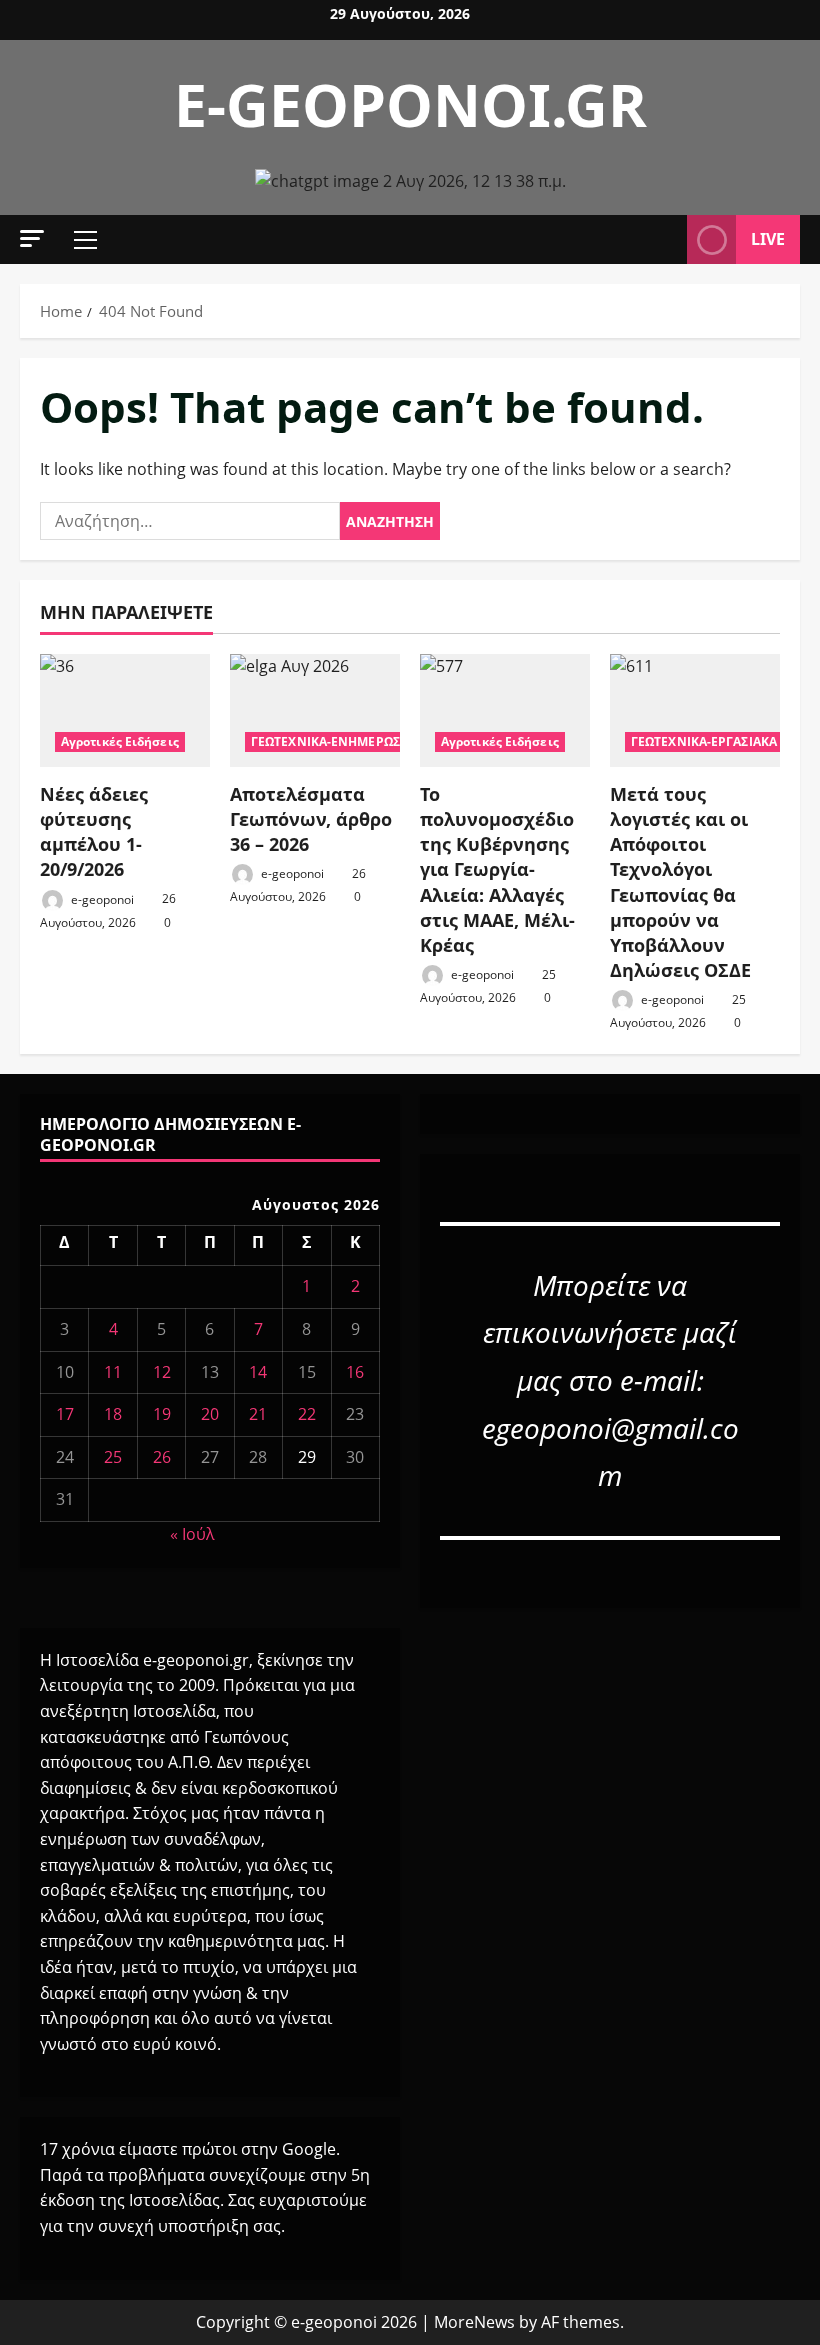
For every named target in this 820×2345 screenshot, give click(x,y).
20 (210, 1414)
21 (258, 1414)
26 (162, 1457)
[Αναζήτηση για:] (190, 521)
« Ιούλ (192, 1534)
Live (768, 239)
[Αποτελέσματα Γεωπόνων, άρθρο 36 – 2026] (315, 710)
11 (113, 1372)
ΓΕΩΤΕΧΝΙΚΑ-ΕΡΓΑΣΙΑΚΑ (704, 741)
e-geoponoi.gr (410, 104)
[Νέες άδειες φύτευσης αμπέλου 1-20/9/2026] (125, 710)
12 (162, 1372)
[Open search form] (666, 240)
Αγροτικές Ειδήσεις (120, 741)
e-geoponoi (101, 898)
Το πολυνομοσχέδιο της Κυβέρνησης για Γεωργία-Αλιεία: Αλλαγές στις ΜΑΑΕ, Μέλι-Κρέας (497, 869)
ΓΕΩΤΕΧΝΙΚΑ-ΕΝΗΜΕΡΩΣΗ (330, 741)
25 (113, 1457)
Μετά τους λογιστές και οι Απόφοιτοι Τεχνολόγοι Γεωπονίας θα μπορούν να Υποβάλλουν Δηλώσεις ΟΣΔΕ (680, 882)
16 (355, 1372)
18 (113, 1414)
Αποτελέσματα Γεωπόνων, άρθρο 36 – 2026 (311, 819)
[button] (32, 238)
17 (65, 1414)
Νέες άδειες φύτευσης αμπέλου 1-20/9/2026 (94, 832)
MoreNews (474, 2322)
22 (307, 1414)
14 (258, 1372)
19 (162, 1414)
